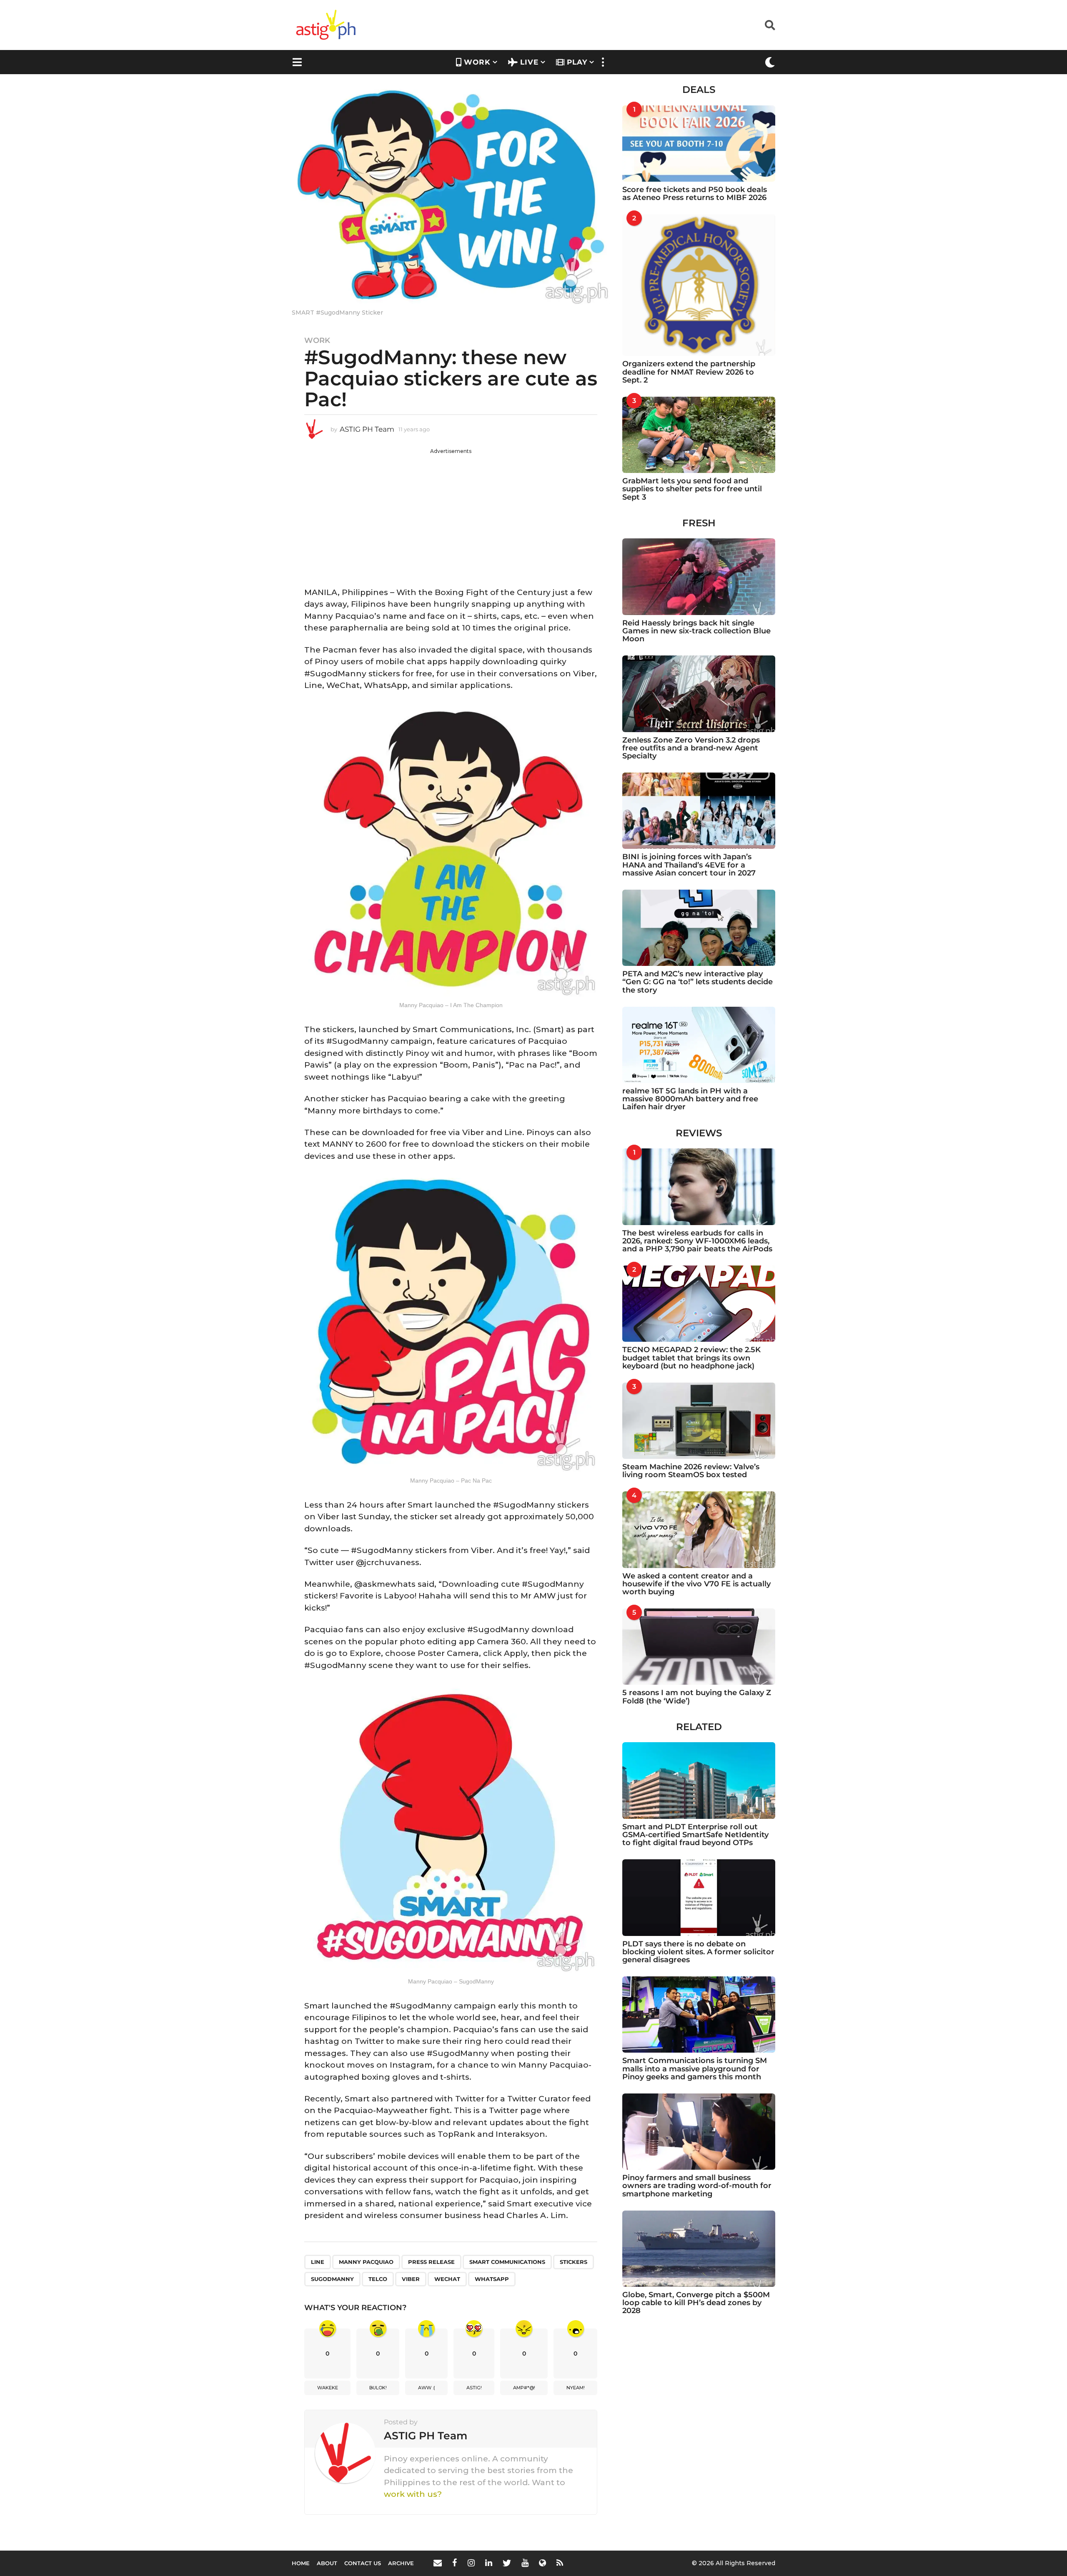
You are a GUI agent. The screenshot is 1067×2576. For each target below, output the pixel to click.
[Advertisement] (451, 513)
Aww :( (427, 2388)
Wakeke (328, 2388)
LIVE (529, 62)
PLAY (577, 62)
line (318, 2262)
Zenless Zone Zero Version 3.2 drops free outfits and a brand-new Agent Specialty (691, 748)
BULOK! (378, 2388)
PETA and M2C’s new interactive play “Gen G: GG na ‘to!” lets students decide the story (698, 982)
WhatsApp (492, 2279)
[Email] (438, 2563)
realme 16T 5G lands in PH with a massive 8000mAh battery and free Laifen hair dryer (690, 1099)
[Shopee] (542, 2563)
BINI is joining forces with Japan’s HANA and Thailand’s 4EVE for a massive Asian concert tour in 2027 (689, 865)
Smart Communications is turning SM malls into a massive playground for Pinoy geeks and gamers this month (695, 2069)
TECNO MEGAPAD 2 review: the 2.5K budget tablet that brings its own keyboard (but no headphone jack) (691, 1358)
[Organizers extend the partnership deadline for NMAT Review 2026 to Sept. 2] (699, 285)
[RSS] (560, 2563)
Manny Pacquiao (366, 2262)
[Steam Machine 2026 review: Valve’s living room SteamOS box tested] (699, 1421)
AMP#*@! (524, 2388)
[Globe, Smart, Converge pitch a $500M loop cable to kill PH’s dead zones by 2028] (699, 2249)
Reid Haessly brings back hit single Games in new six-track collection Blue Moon (696, 631)
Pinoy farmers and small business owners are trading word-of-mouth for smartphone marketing (697, 2186)
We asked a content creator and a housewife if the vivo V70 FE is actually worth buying (696, 1584)
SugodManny (332, 2279)
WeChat (447, 2279)
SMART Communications (507, 2262)
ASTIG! (474, 2388)
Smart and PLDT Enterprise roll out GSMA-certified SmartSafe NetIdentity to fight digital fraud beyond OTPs (695, 1835)
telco (378, 2279)
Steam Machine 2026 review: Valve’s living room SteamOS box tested (691, 1471)
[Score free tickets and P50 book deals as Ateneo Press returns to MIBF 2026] (699, 144)
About (327, 2563)
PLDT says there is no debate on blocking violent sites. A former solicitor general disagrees (698, 1952)
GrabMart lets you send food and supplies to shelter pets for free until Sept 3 (692, 489)
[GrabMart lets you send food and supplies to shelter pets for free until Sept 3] (699, 435)
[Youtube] (525, 2563)
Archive (401, 2563)
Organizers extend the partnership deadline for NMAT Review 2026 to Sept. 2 (689, 372)
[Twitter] (507, 2563)
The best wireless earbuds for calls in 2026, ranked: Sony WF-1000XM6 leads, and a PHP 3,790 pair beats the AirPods (697, 1241)
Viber (411, 2279)
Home (301, 2563)
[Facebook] (455, 2563)
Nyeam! (576, 2388)
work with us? (413, 2494)
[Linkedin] (489, 2563)
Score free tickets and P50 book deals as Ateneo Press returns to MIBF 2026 (695, 194)
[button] (770, 25)
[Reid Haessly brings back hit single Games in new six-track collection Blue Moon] (699, 576)
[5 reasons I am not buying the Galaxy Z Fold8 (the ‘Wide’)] (699, 1647)
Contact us (363, 2563)
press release (431, 2262)
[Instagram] (471, 2563)
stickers (574, 2262)
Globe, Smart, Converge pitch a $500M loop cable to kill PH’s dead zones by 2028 (696, 2303)
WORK (477, 62)
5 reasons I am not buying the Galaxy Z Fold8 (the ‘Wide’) (697, 1697)
